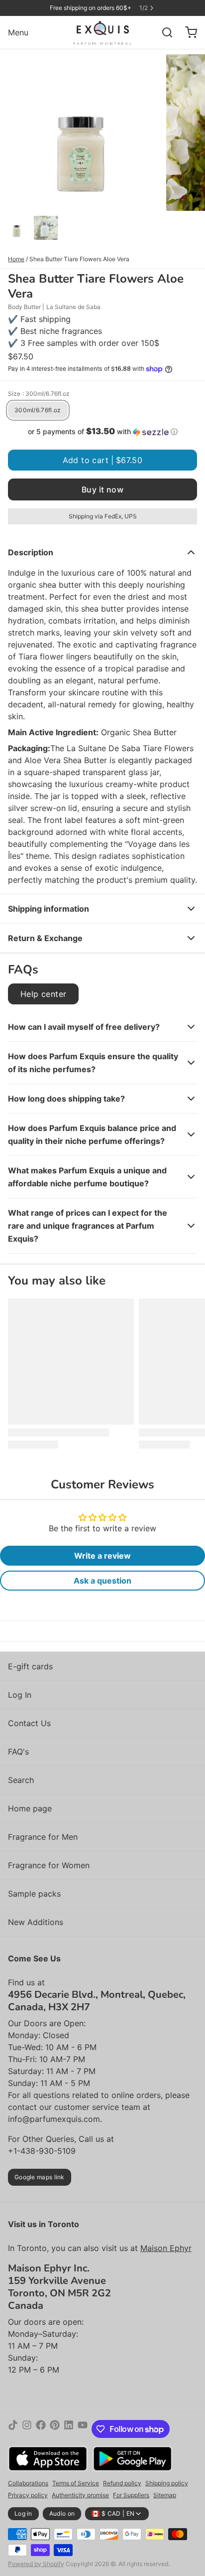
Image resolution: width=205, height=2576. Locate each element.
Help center (43, 994)
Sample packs (34, 1894)
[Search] (163, 32)
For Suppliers (131, 2495)
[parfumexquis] (103, 32)
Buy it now (102, 489)
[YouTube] (83, 2429)
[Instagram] (27, 2429)
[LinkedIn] (69, 2429)
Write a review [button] (102, 1556)
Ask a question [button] (102, 1581)
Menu (18, 32)
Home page (30, 1808)
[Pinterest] (55, 2429)
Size (39, 394)
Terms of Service (76, 2483)
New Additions (36, 1922)
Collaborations (28, 2483)
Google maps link (40, 2177)
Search (21, 1780)
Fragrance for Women (49, 1865)
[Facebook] (41, 2429)
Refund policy (122, 2483)
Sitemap (165, 2495)
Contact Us (29, 1723)
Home (16, 259)
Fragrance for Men (43, 1837)
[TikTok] (13, 2429)
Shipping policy (167, 2483)
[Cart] (187, 32)
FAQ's (18, 1752)
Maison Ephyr (166, 2248)
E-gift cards (30, 1666)
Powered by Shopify (36, 2564)
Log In (20, 1695)
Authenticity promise (80, 2495)
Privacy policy (28, 2495)
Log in (23, 2513)
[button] (102, 432)
